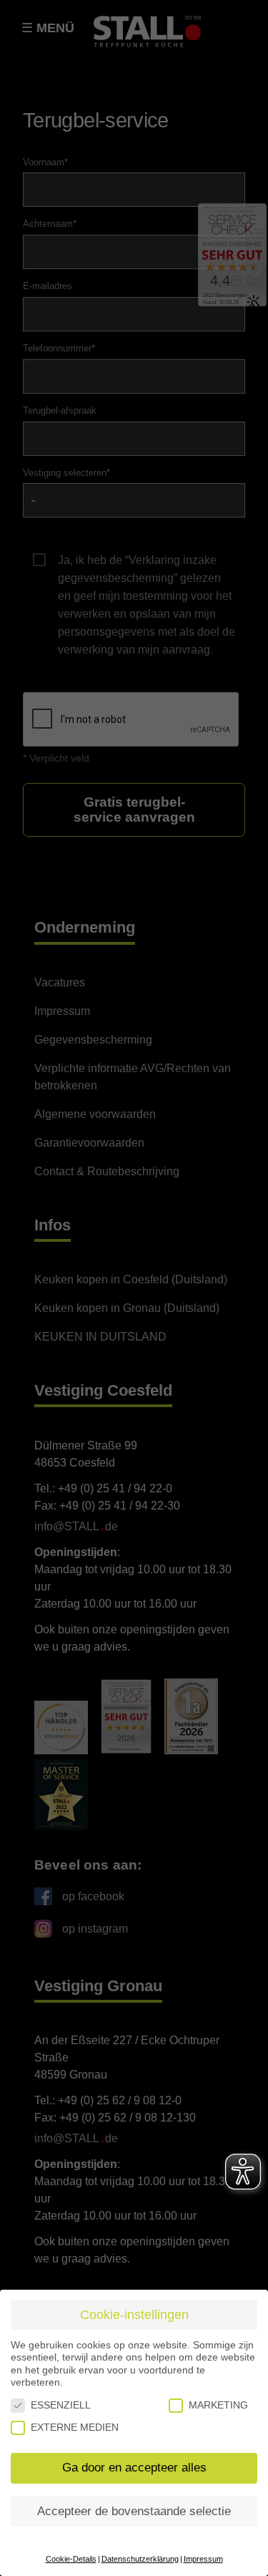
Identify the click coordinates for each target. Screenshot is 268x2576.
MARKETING (218, 2405)
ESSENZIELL (61, 2405)
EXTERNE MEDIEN (75, 2427)
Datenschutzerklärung (140, 2559)
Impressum (203, 2559)
